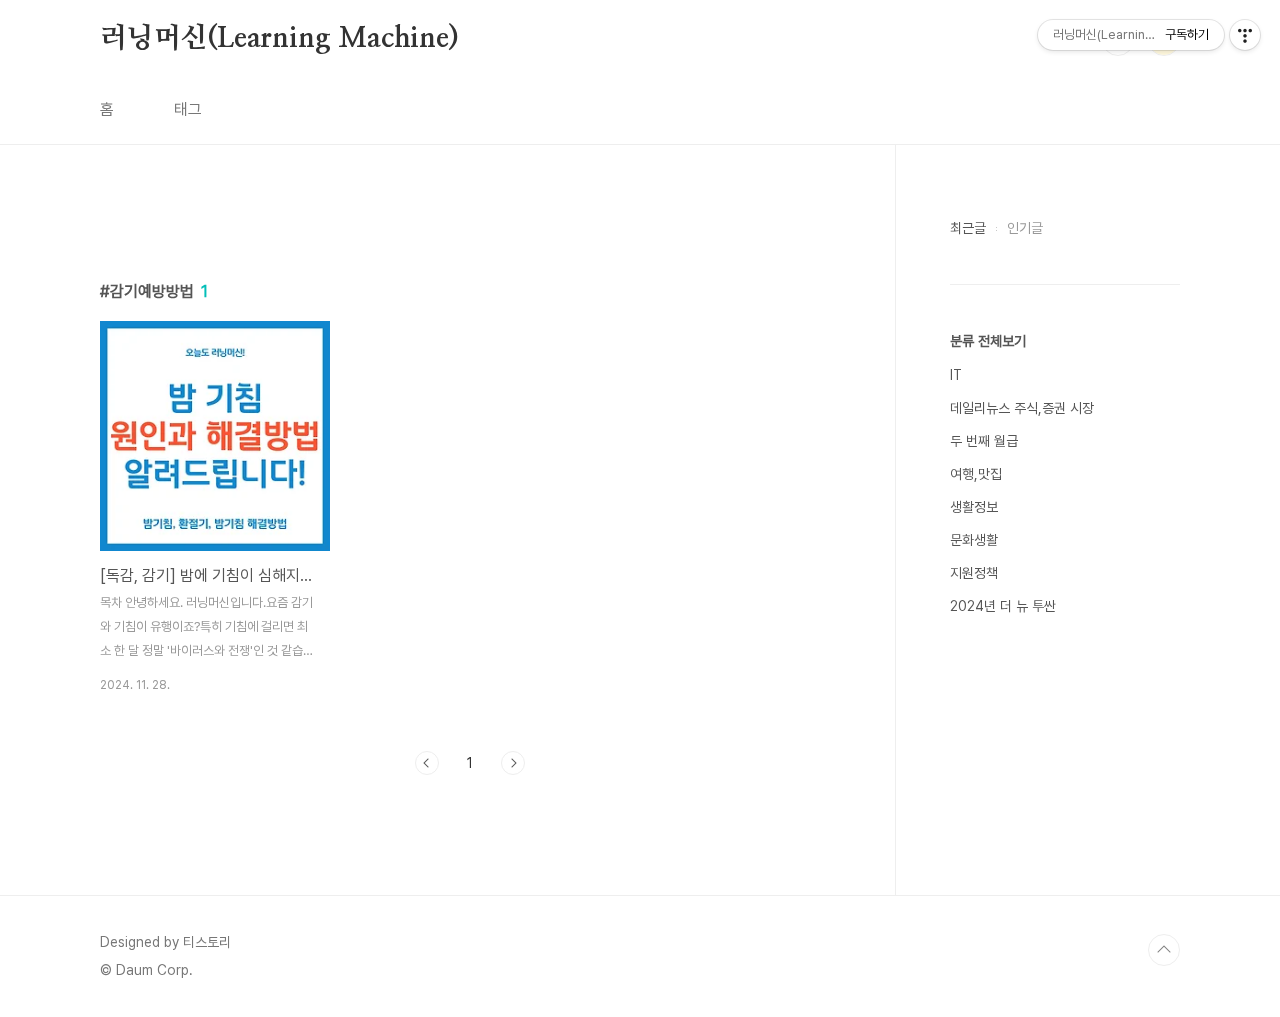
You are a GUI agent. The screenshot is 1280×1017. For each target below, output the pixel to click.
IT (956, 375)
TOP (1164, 950)
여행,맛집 (976, 474)
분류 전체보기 (988, 341)
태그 (188, 109)
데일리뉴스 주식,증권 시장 (1022, 408)
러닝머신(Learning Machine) (279, 39)
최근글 (968, 228)
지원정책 (974, 573)
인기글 (1025, 228)
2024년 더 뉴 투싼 (1003, 606)
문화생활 (974, 540)
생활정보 (974, 507)
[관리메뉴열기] (1245, 35)
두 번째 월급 (984, 441)
